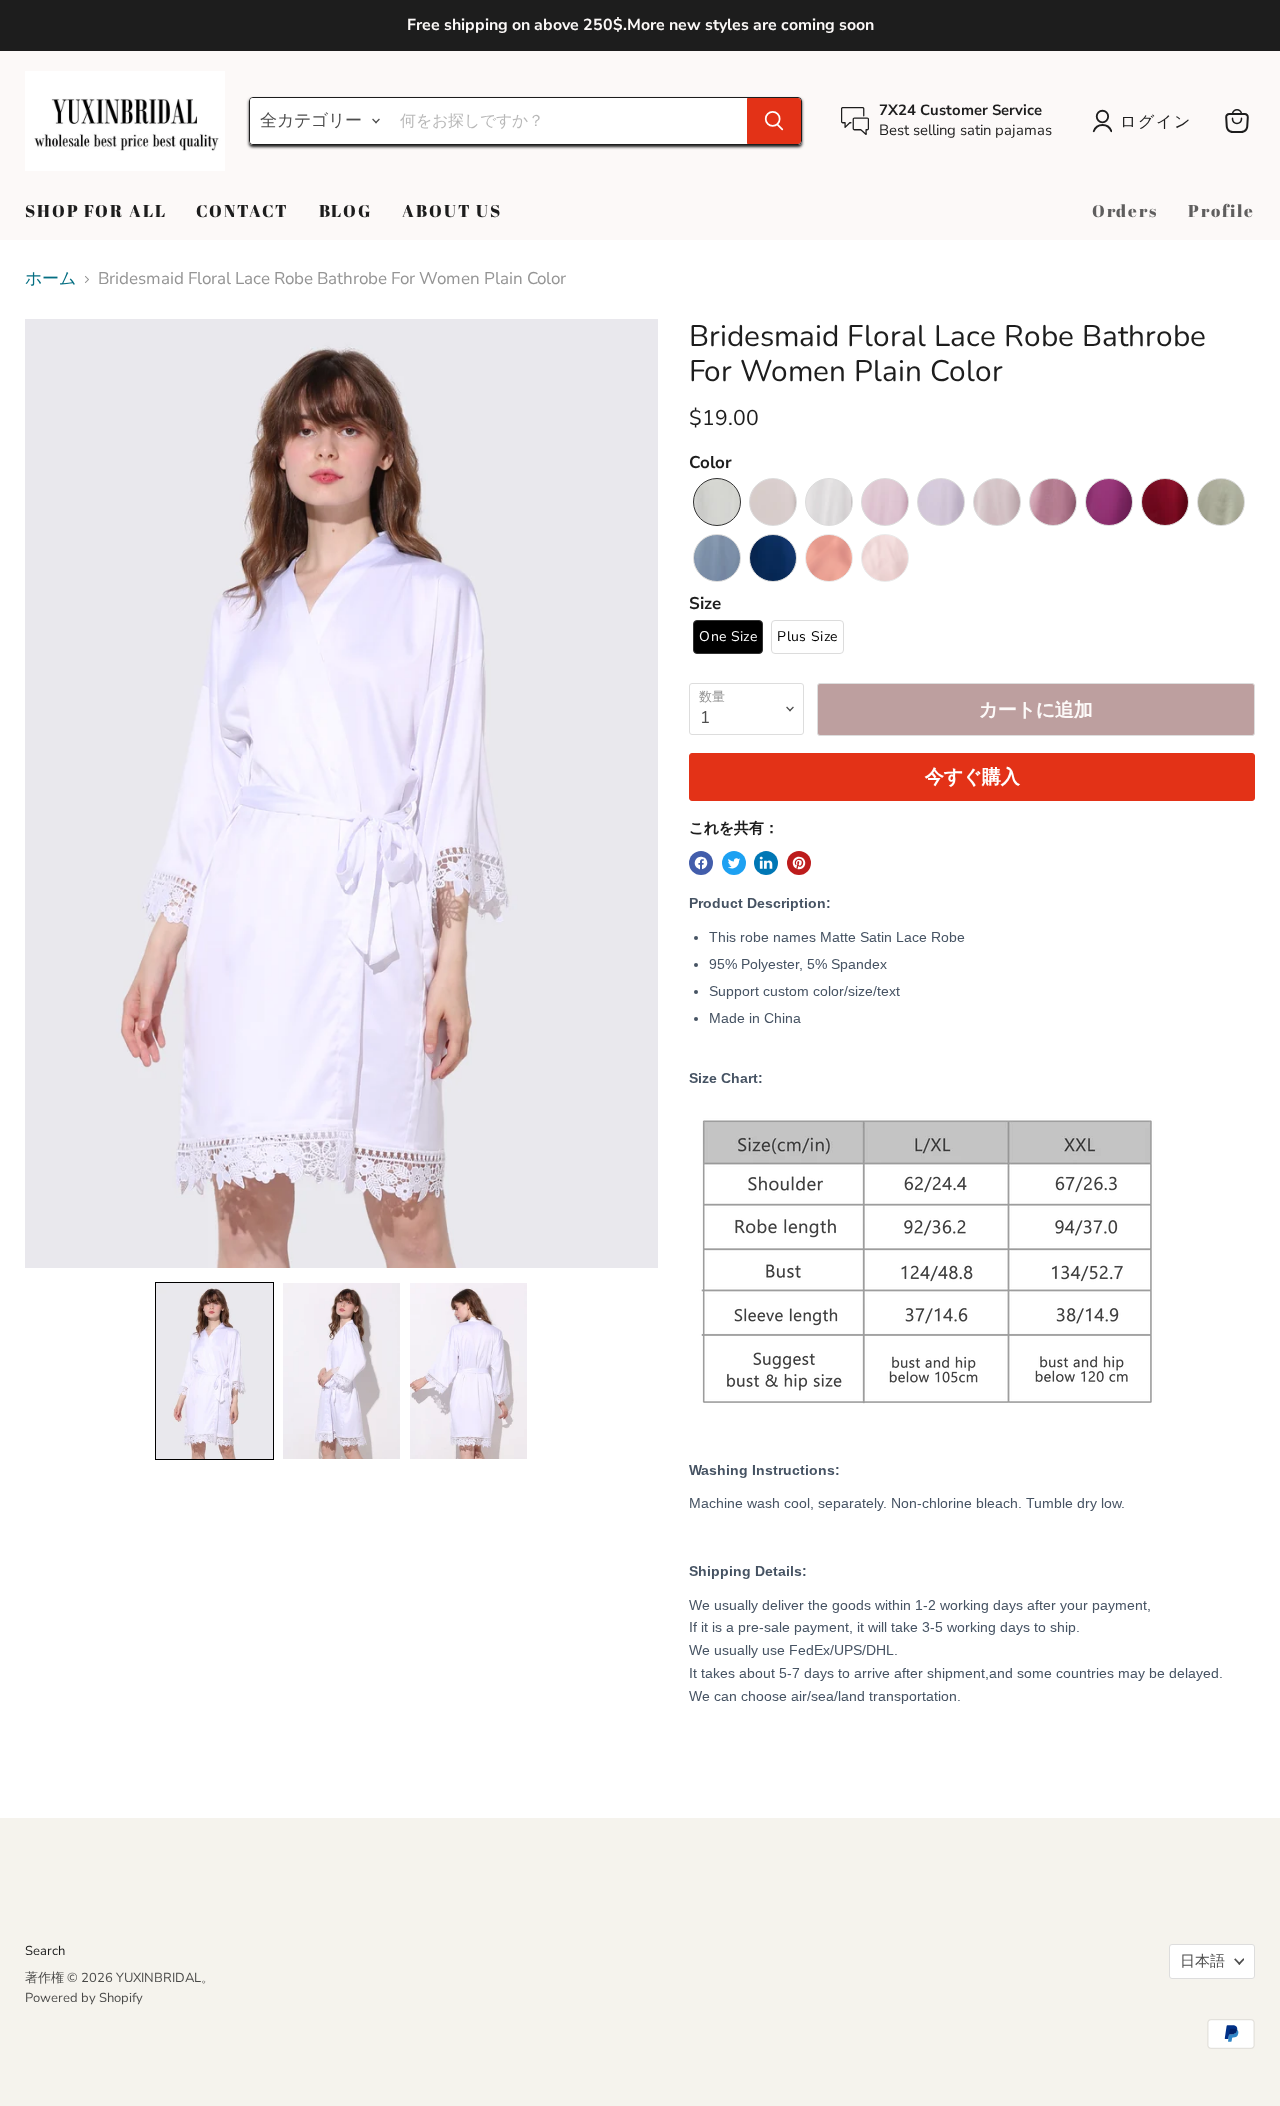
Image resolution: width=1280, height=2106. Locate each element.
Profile (1221, 210)
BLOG (345, 210)
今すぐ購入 (972, 777)
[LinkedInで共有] (766, 863)
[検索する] (774, 121)
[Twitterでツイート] (734, 863)
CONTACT (242, 210)
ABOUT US (452, 210)
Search (45, 1951)
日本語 (1202, 1961)
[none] (214, 1371)
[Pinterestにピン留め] (799, 863)
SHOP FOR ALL (95, 210)
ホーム (50, 279)
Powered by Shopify (84, 1998)
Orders (1125, 210)
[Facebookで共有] (701, 863)
